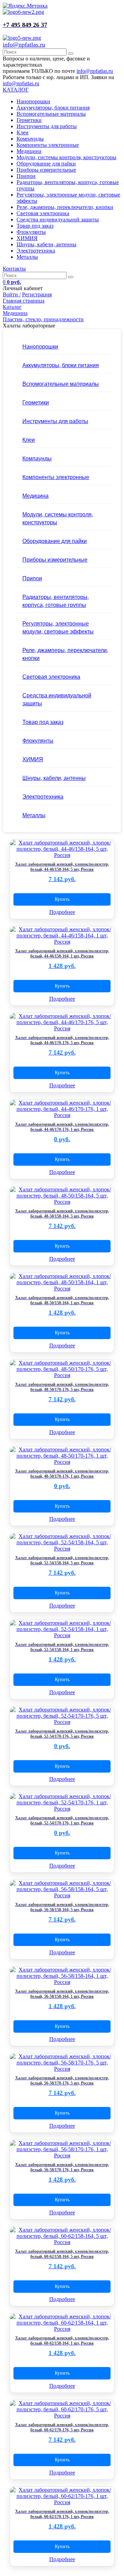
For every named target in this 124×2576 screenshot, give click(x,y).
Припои (26, 176)
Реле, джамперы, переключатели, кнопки (65, 207)
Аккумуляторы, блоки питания (53, 108)
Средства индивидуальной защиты (58, 220)
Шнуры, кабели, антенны (46, 244)
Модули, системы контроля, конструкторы (66, 157)
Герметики (29, 120)
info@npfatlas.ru (24, 45)
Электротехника (36, 251)
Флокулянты (31, 232)
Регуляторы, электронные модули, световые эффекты (58, 627)
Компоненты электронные (48, 145)
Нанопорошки (33, 101)
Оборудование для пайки (46, 164)
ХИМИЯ (27, 238)
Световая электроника (43, 213)
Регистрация (37, 294)
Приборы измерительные (46, 170)
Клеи (23, 132)
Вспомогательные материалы (51, 114)
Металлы (27, 257)
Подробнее (62, 912)
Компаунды (30, 139)
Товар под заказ (35, 226)
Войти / (12, 294)
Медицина (29, 151)
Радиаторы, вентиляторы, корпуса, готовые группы (56, 601)
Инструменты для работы (47, 126)
